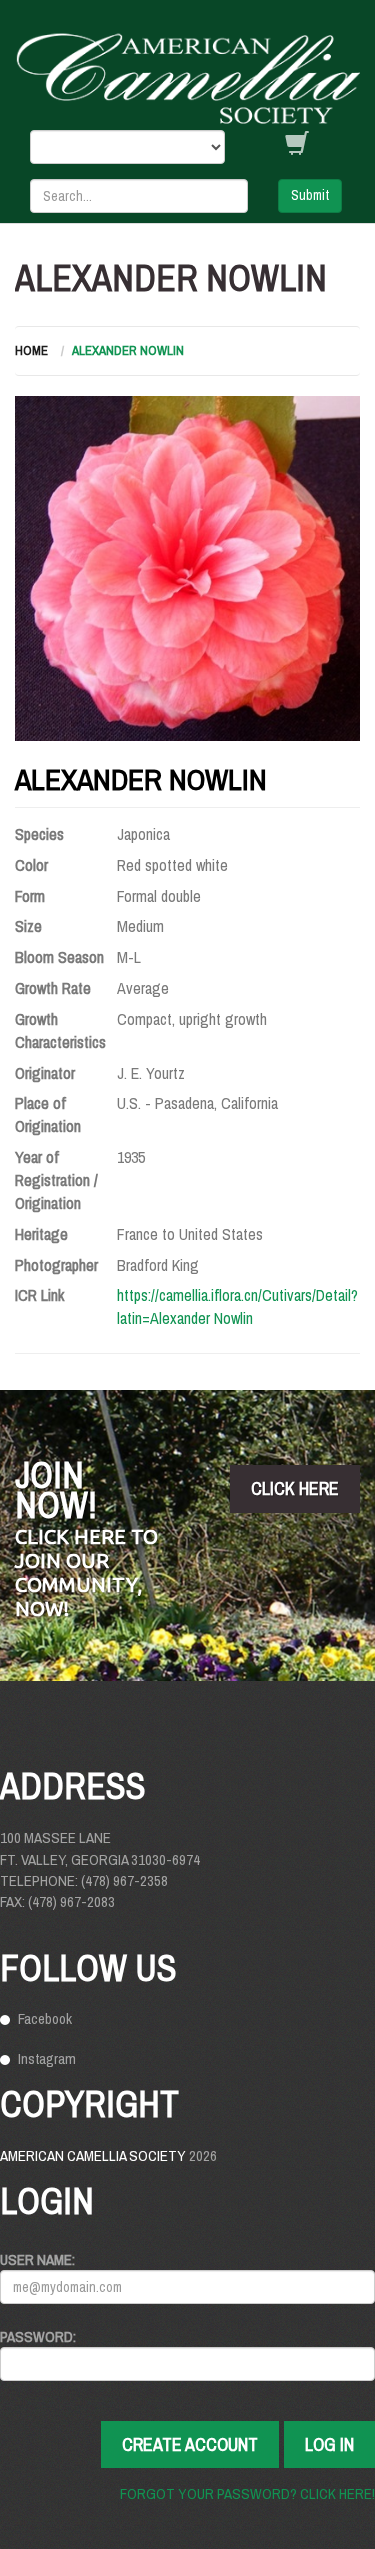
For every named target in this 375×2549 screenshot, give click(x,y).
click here (295, 1488)
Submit (310, 195)
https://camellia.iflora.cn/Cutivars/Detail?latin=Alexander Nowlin (237, 1306)
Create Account (190, 2444)
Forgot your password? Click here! (247, 2493)
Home (31, 350)
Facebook (45, 2018)
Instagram (47, 2058)
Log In (329, 2444)
